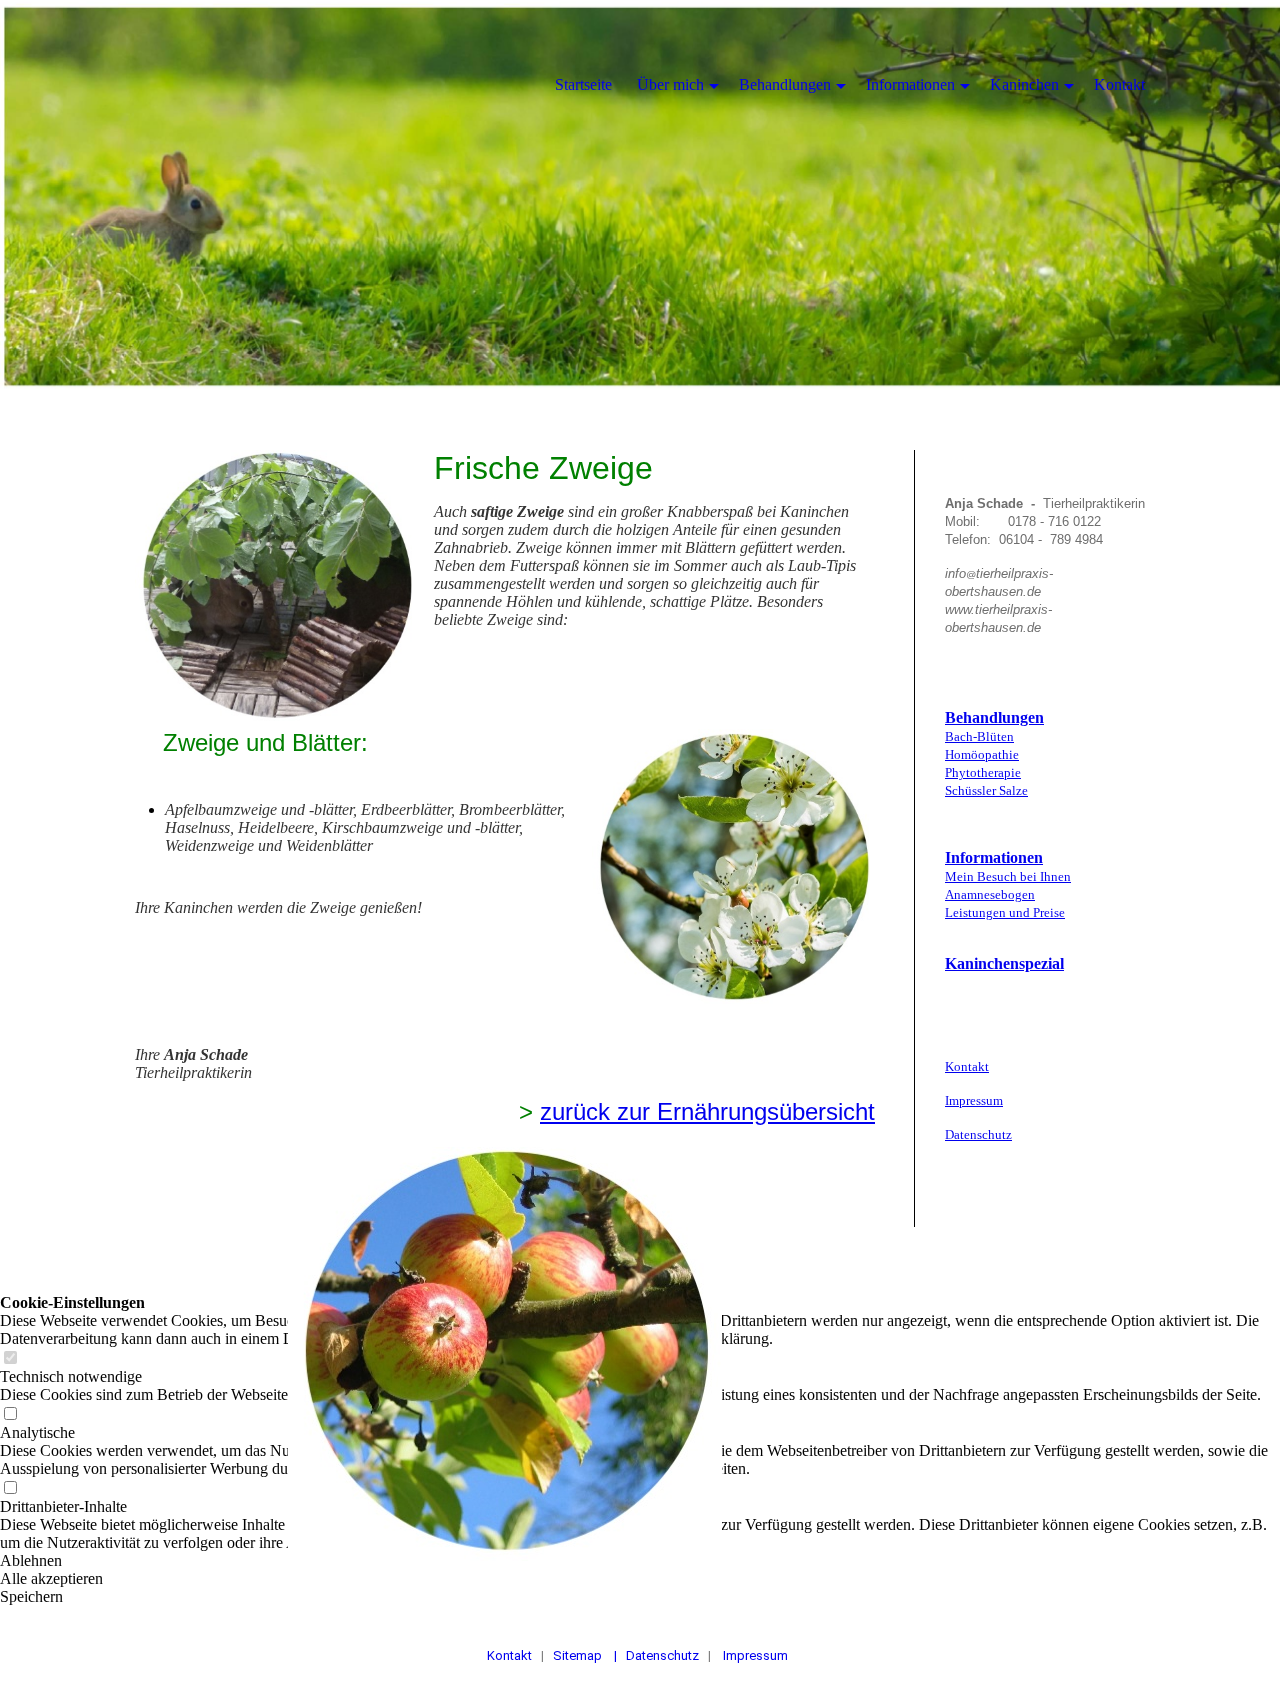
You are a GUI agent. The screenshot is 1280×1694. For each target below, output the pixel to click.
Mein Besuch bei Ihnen (1008, 876)
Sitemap (579, 1655)
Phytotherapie (983, 772)
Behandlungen (994, 717)
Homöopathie (982, 754)
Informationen (994, 857)
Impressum (974, 1100)
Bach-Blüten (979, 736)
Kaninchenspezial (1004, 963)
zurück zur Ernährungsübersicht (707, 1111)
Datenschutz (978, 1134)
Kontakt (967, 1066)
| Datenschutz (658, 1655)
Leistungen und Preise (1005, 912)
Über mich (670, 84)
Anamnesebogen (990, 894)
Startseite (583, 84)
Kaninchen (1024, 84)
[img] (640, 200)
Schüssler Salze (986, 790)
